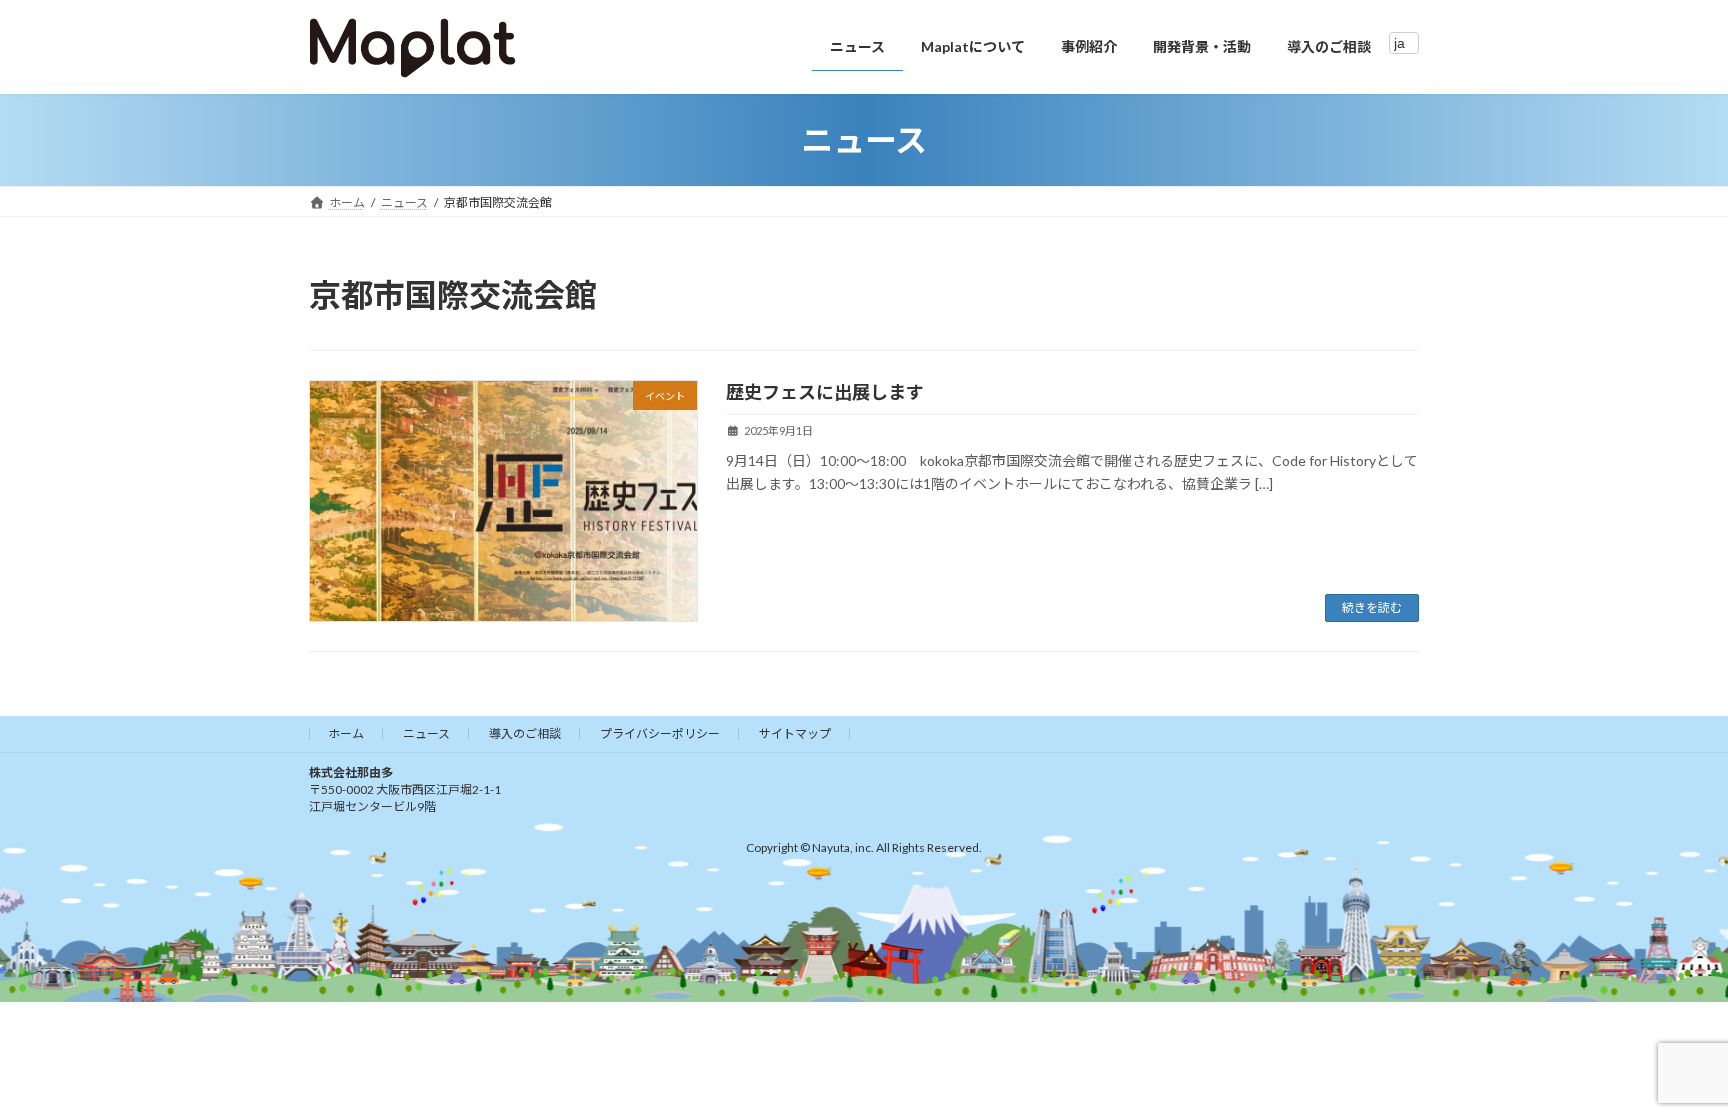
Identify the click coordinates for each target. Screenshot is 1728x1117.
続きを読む (1372, 607)
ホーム (346, 733)
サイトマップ (795, 733)
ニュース (426, 733)
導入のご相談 (525, 733)
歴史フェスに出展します (825, 392)
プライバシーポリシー (660, 733)
